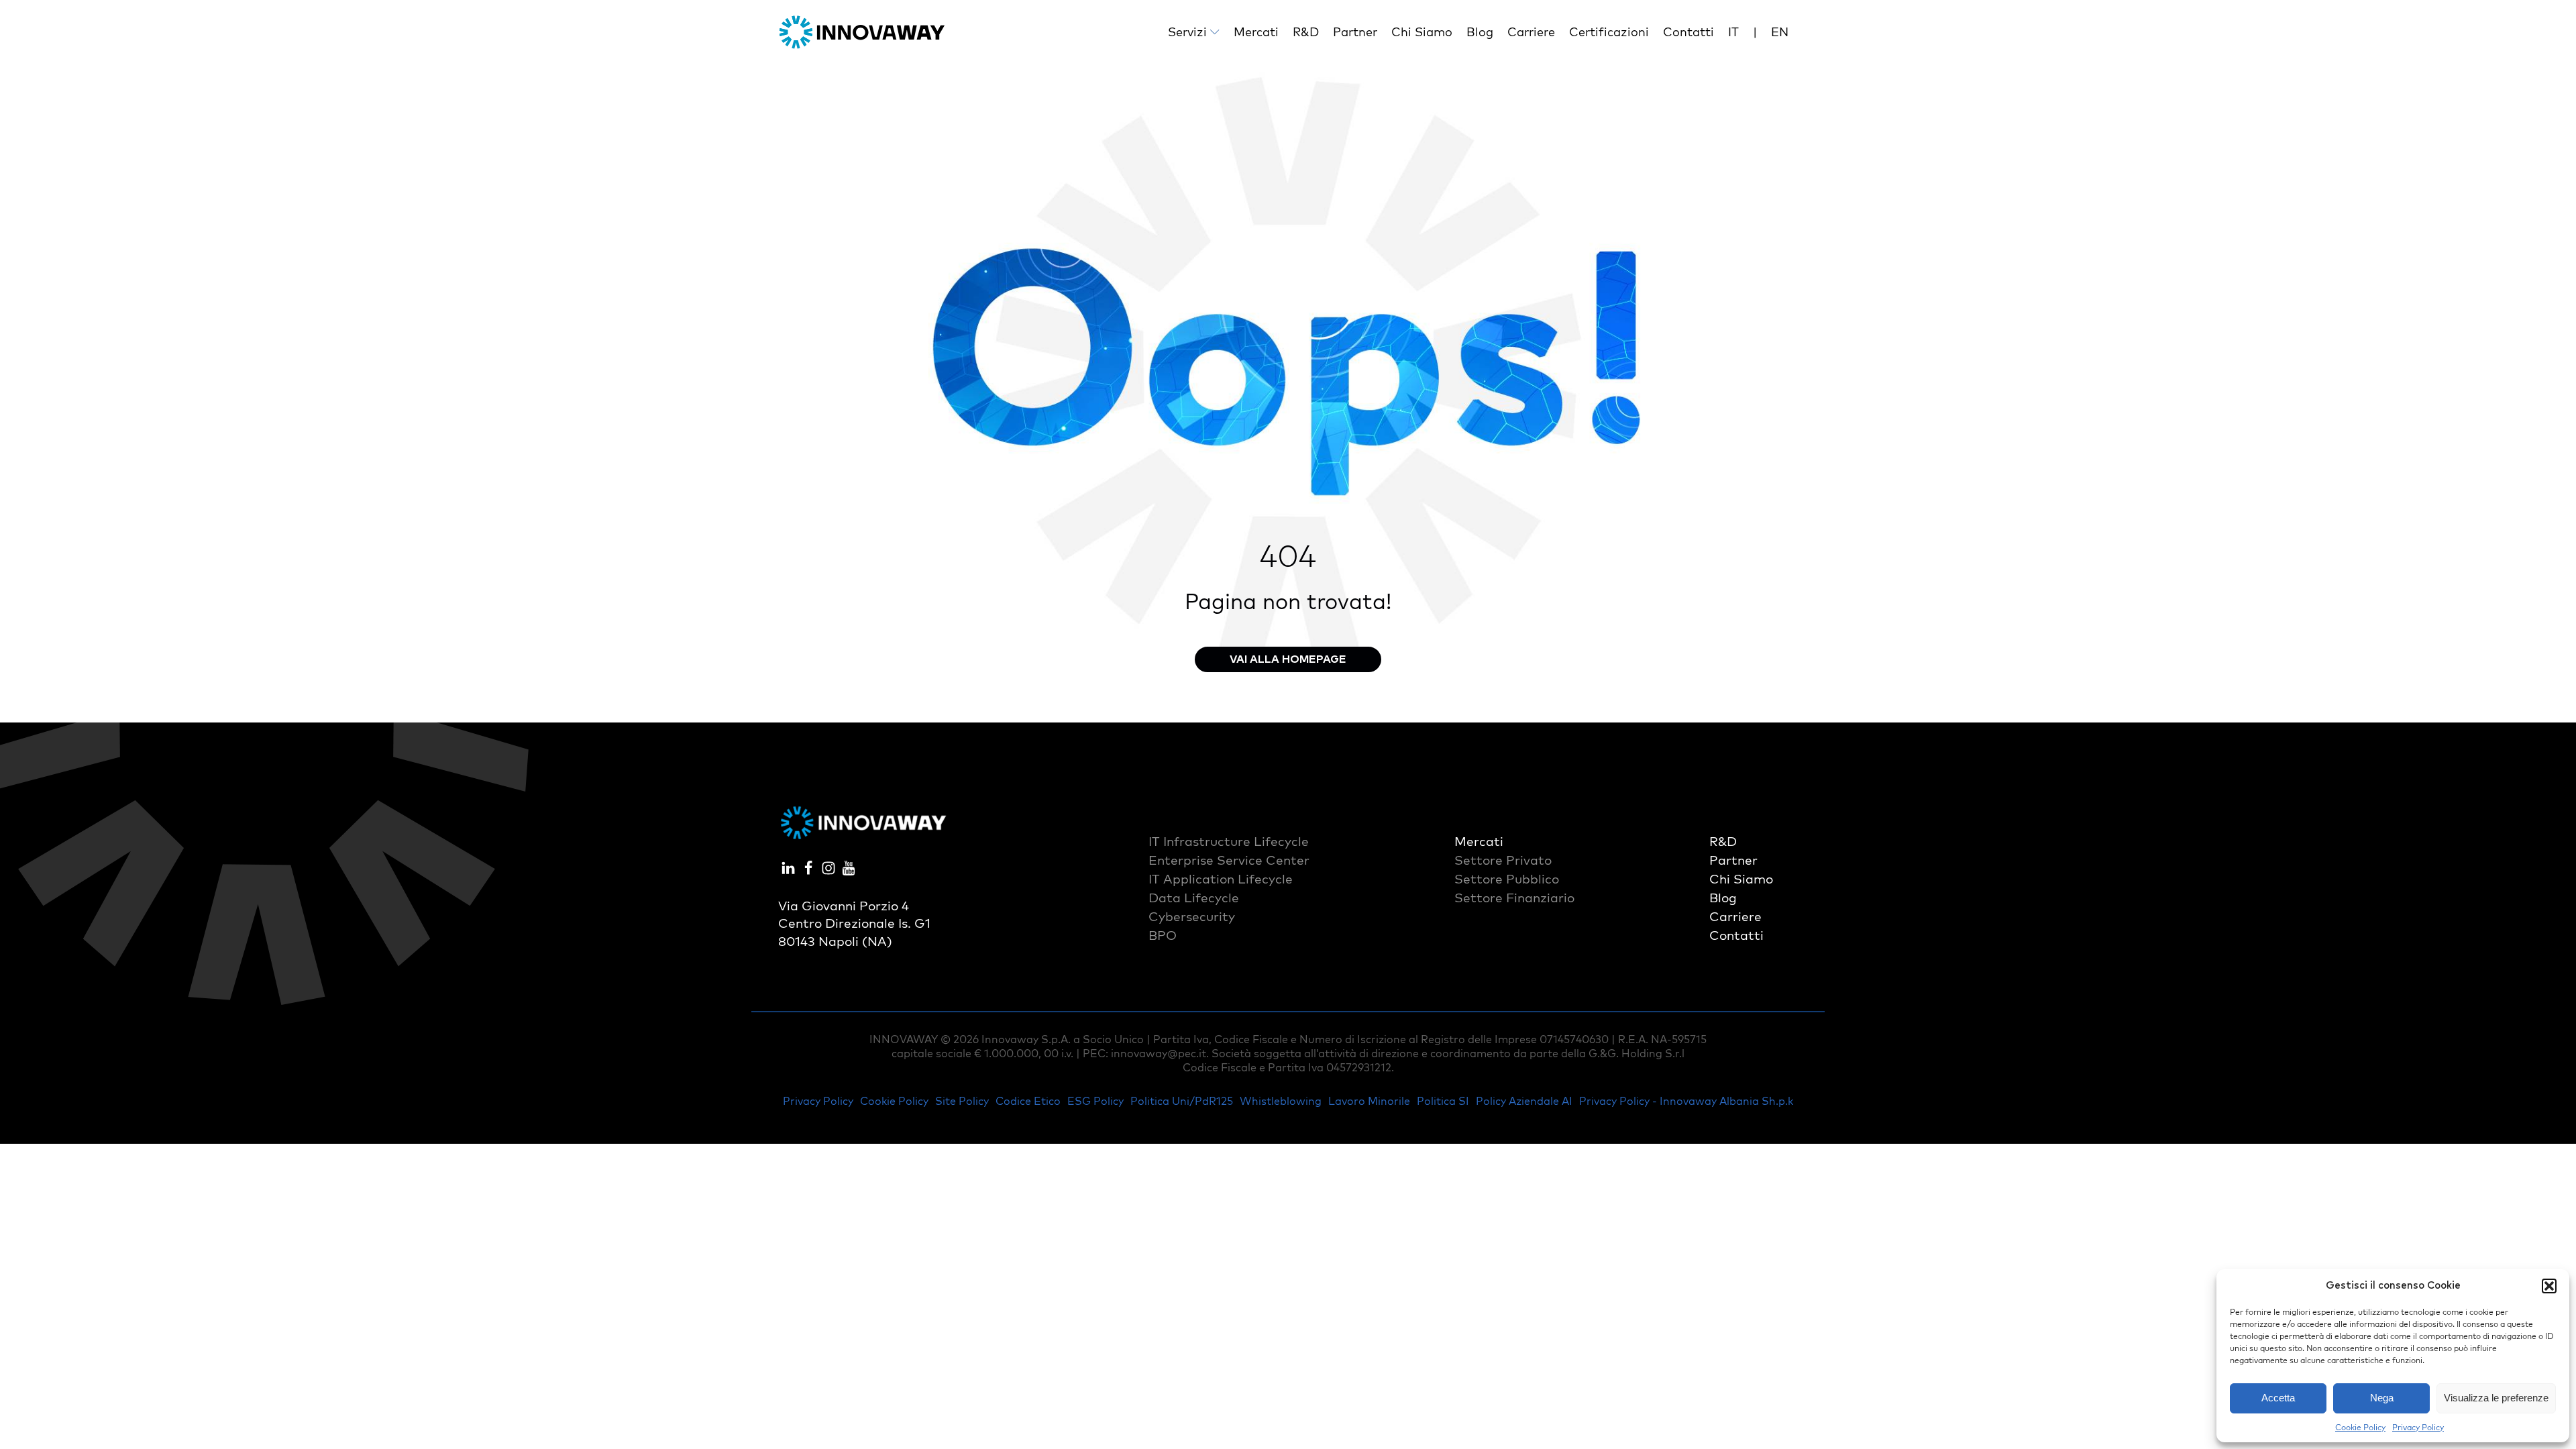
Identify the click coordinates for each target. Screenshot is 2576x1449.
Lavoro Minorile (1369, 1101)
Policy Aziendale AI (1524, 1101)
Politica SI (1443, 1101)
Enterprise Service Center (1229, 860)
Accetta (2278, 1398)
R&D (1306, 32)
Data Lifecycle (1194, 898)
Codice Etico (1028, 1101)
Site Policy (962, 1101)
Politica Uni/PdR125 (1182, 1101)
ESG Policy (1095, 1101)
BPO (1163, 935)
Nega (2382, 1398)
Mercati (1256, 32)
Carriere (1531, 32)
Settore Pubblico (1507, 879)
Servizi (1187, 32)
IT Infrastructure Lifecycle (1229, 841)
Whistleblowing (1281, 1101)
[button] (2549, 1286)
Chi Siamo (1422, 32)
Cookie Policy (2360, 1427)
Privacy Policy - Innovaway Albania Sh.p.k (1686, 1101)
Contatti (1688, 32)
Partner (1355, 32)
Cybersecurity (1192, 916)
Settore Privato (1503, 860)
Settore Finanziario (1514, 898)
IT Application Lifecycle (1221, 879)
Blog (1480, 32)
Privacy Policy (2418, 1427)
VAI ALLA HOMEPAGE (1288, 659)
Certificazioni (1609, 32)
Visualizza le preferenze (2496, 1398)
